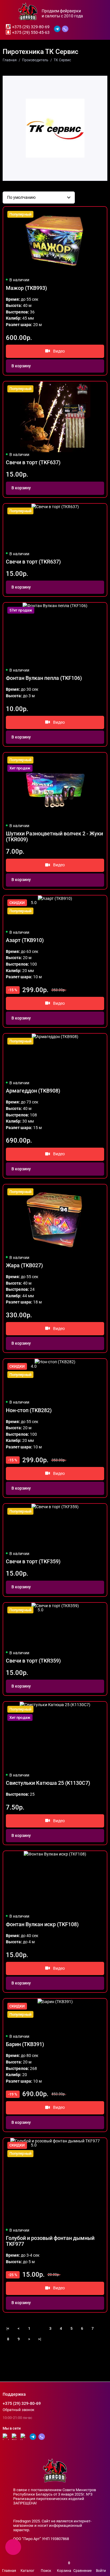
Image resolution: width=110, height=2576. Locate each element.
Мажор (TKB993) (26, 288)
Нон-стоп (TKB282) (29, 1410)
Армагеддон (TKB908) (33, 1091)
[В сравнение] (90, 214)
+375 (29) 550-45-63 (31, 32)
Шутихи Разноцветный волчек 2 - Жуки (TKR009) (54, 837)
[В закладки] (99, 214)
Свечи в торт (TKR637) (33, 562)
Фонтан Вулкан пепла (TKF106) (44, 678)
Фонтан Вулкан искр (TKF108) (42, 1924)
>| (40, 2339)
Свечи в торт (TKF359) (33, 1562)
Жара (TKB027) (24, 1265)
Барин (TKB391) (25, 2044)
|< (8, 2328)
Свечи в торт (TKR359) (33, 1661)
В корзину (21, 366)
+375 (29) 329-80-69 (31, 27)
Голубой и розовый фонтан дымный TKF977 (50, 2241)
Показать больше (55, 2351)
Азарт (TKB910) (25, 940)
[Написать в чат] (13, 2547)
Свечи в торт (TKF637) (33, 462)
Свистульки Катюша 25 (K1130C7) (48, 1783)
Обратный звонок (18, 2410)
